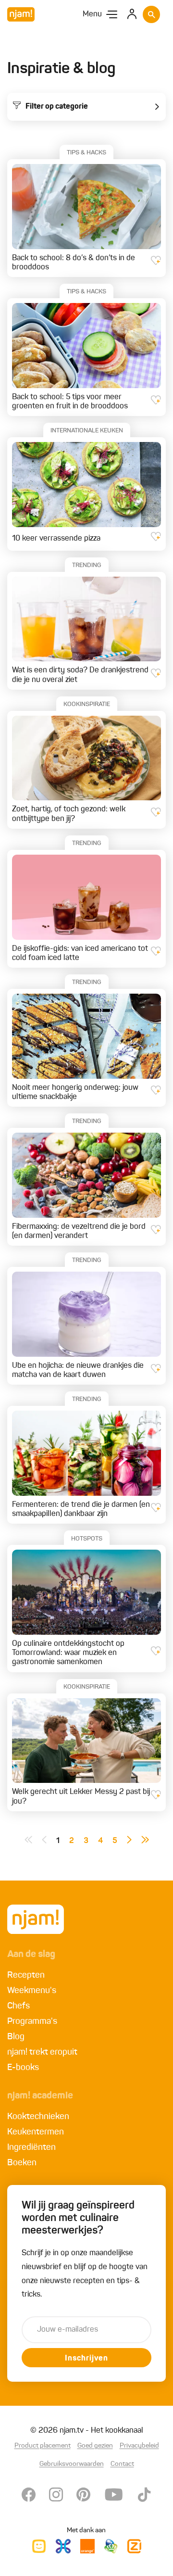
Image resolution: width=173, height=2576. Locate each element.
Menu (92, 14)
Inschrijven (86, 2359)
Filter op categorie (57, 107)
